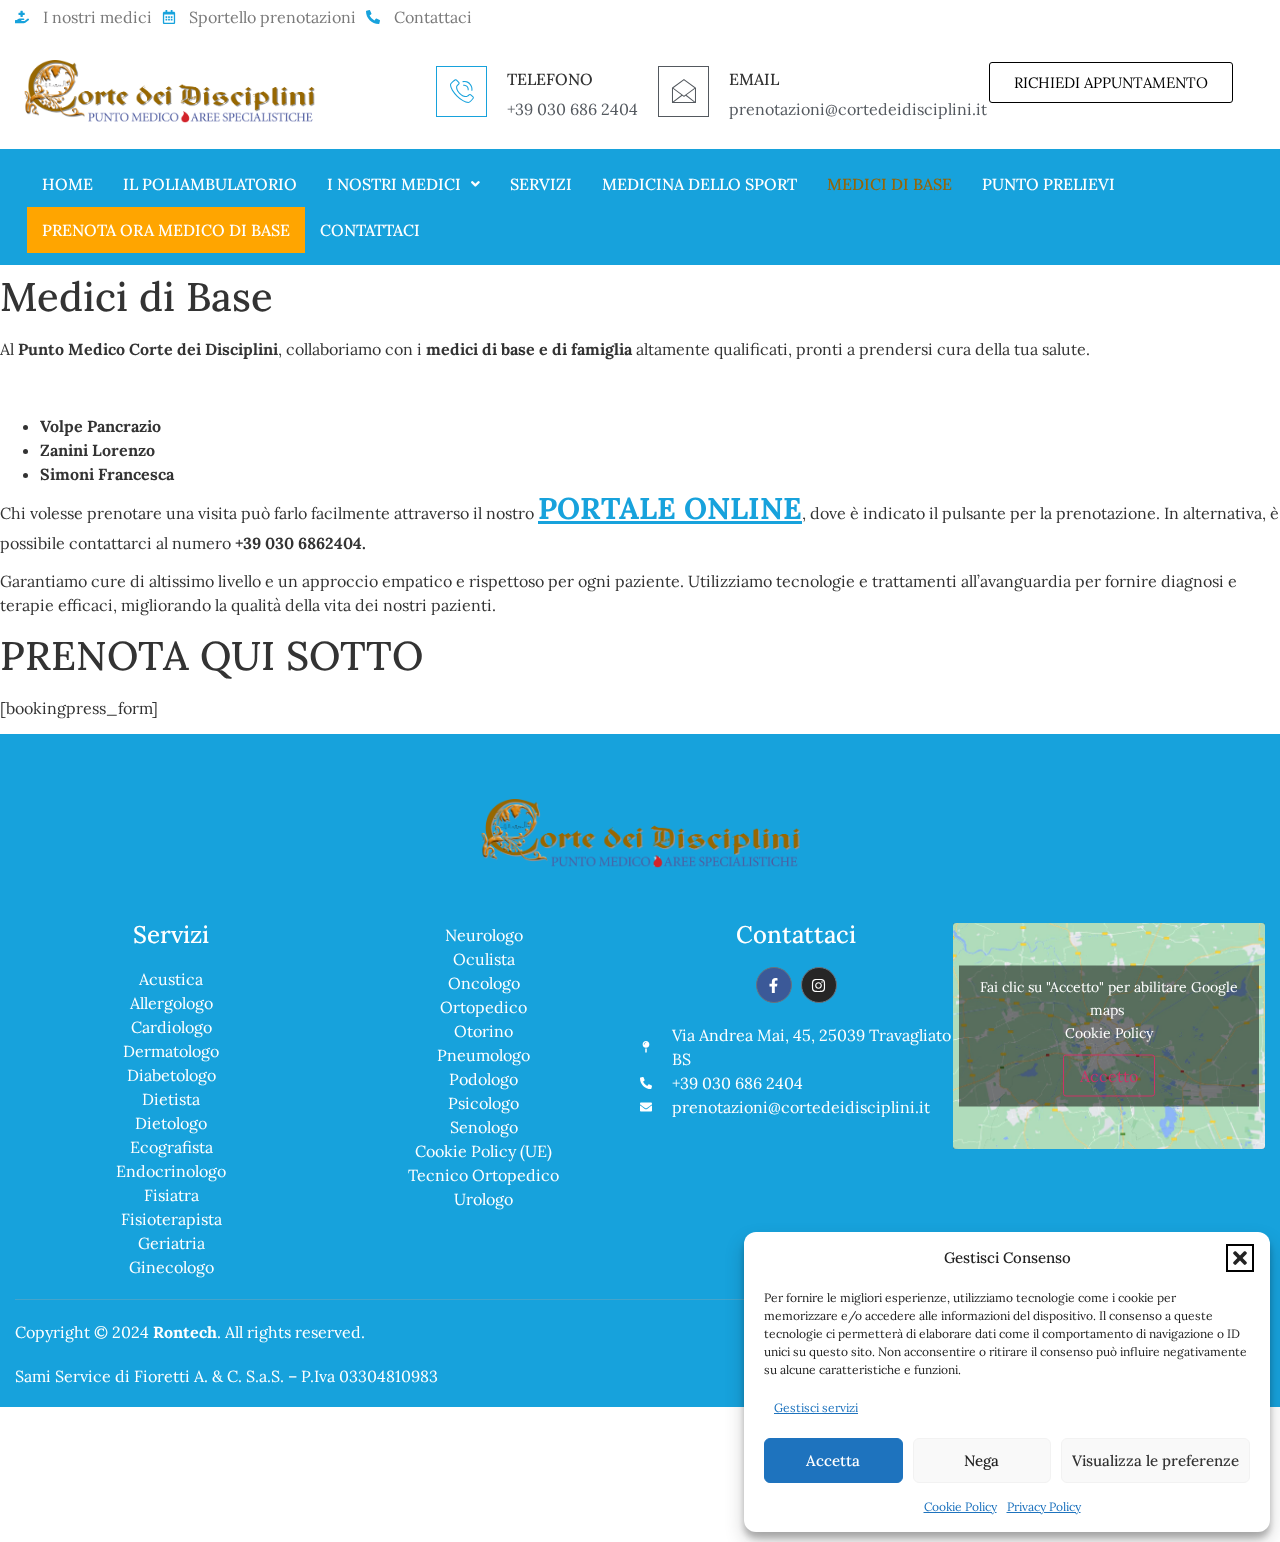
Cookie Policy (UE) (483, 1151)
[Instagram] (819, 985)
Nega (981, 1460)
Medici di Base (889, 184)
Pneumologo (483, 1055)
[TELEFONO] (461, 91)
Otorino (483, 1031)
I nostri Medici (394, 184)
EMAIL (754, 79)
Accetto (1109, 1076)
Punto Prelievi (1048, 184)
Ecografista (171, 1147)
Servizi (541, 184)
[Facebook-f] (774, 985)
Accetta (833, 1460)
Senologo (484, 1127)
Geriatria (171, 1243)
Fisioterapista (171, 1219)
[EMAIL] (683, 91)
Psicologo (483, 1103)
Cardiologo (171, 1027)
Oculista (484, 959)
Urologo (483, 1199)
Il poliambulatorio (210, 184)
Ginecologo (171, 1267)
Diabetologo (171, 1075)
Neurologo (484, 935)
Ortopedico (483, 1007)
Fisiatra (171, 1195)
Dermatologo (171, 1051)
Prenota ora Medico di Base (166, 230)
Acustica (171, 979)
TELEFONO (550, 79)
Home (67, 184)
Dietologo (171, 1123)
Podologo (483, 1079)
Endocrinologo (171, 1171)
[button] (1240, 1258)
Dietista (171, 1099)
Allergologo (171, 1003)
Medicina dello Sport (699, 184)
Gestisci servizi (816, 1407)
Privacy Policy (1044, 1506)
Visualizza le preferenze (1155, 1460)
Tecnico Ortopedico (483, 1175)
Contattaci (370, 230)
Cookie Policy (960, 1506)
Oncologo (484, 983)
